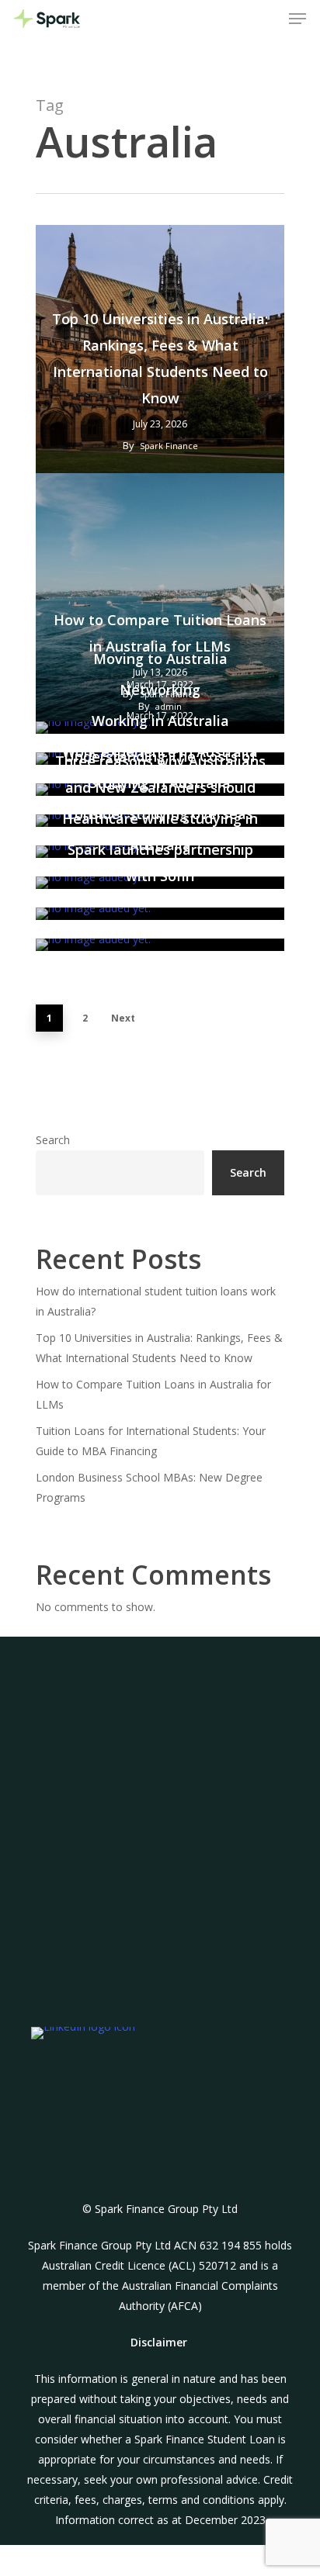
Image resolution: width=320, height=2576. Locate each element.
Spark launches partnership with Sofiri (160, 863)
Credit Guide (172, 2051)
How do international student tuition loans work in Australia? (156, 1301)
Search (53, 1140)
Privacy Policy (172, 2031)
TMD (172, 1991)
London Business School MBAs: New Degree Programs (149, 1487)
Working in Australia (160, 721)
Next (123, 1018)
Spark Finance (169, 446)
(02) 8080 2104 (160, 1907)
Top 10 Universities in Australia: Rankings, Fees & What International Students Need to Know (160, 358)
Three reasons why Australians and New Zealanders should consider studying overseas (160, 787)
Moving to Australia (160, 659)
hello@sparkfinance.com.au (160, 1798)
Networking (160, 690)
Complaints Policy (172, 2011)
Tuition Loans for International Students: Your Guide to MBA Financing (151, 1441)
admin (169, 923)
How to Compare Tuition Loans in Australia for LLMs (153, 1394)
